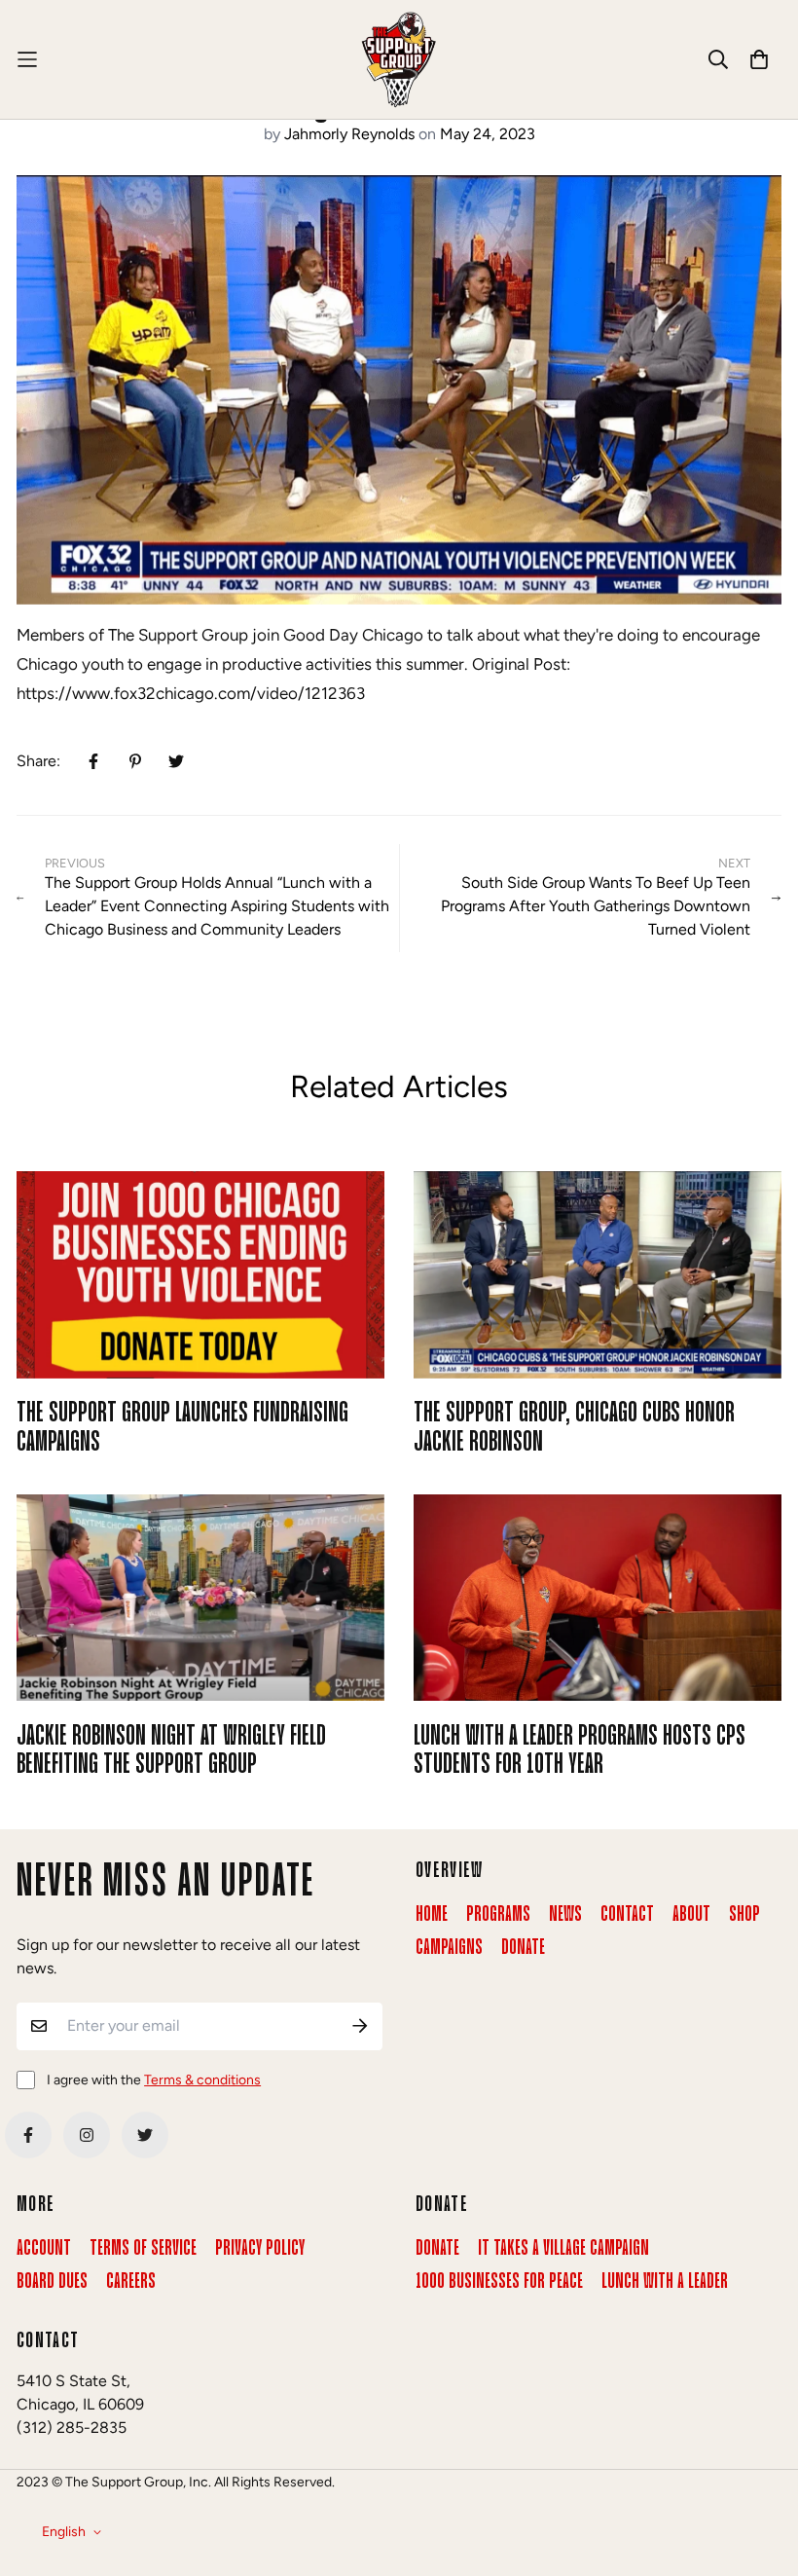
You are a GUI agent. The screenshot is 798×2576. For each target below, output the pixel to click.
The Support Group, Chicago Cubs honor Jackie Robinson (574, 1428)
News (565, 1915)
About (691, 1915)
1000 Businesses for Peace (499, 2282)
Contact (627, 1915)
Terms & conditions (202, 2080)
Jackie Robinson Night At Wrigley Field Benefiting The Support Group (171, 1751)
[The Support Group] (399, 59)
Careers (131, 2282)
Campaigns (449, 1948)
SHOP (744, 1915)
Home (432, 1915)
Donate (523, 1948)
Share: (38, 761)
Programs (498, 1915)
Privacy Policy (260, 2249)
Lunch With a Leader (665, 2282)
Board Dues (52, 2282)
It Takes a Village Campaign (563, 2249)
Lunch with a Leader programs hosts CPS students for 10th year (580, 1751)
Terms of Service (143, 2249)
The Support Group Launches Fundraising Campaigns (182, 1428)
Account (44, 2249)
